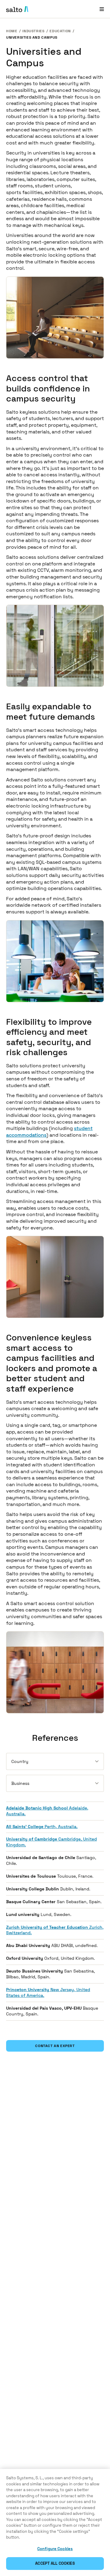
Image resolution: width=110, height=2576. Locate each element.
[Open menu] (102, 9)
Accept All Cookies (55, 2563)
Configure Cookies (55, 2549)
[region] (55, 2522)
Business (20, 1783)
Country (20, 1761)
